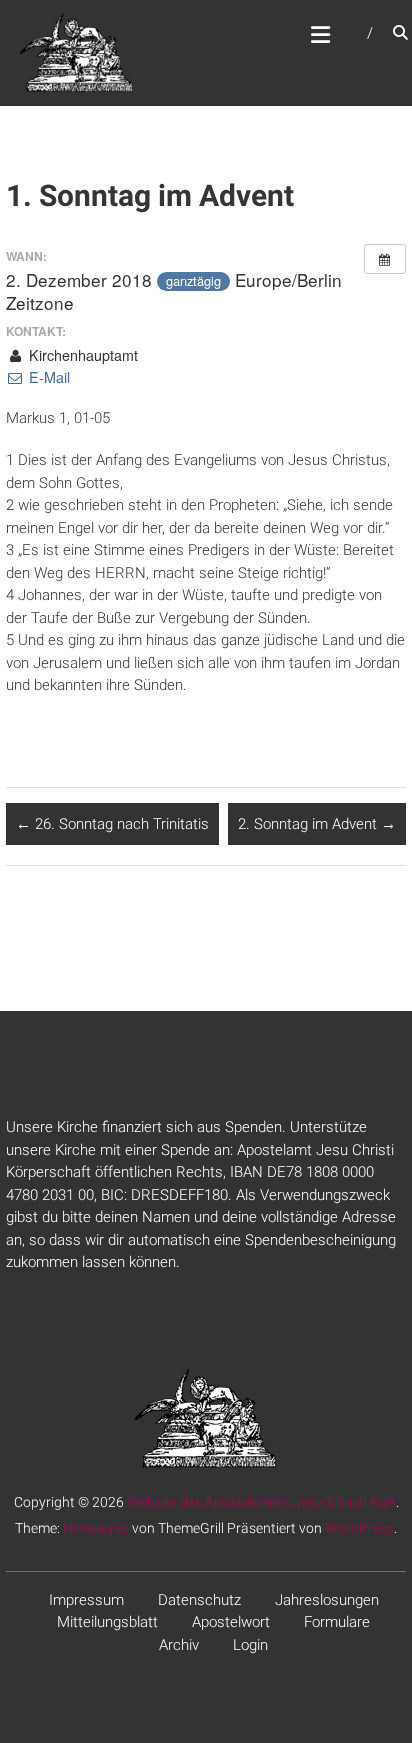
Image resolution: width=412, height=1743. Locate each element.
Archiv (179, 1645)
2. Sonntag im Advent (317, 824)
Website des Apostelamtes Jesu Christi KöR (261, 1502)
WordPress (359, 1528)
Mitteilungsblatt (107, 1622)
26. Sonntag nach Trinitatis (112, 824)
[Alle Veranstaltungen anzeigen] (385, 259)
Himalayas (96, 1528)
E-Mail (47, 377)
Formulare (337, 1622)
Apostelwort (231, 1622)
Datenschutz (199, 1600)
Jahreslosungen (327, 1600)
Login (250, 1645)
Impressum (86, 1600)
